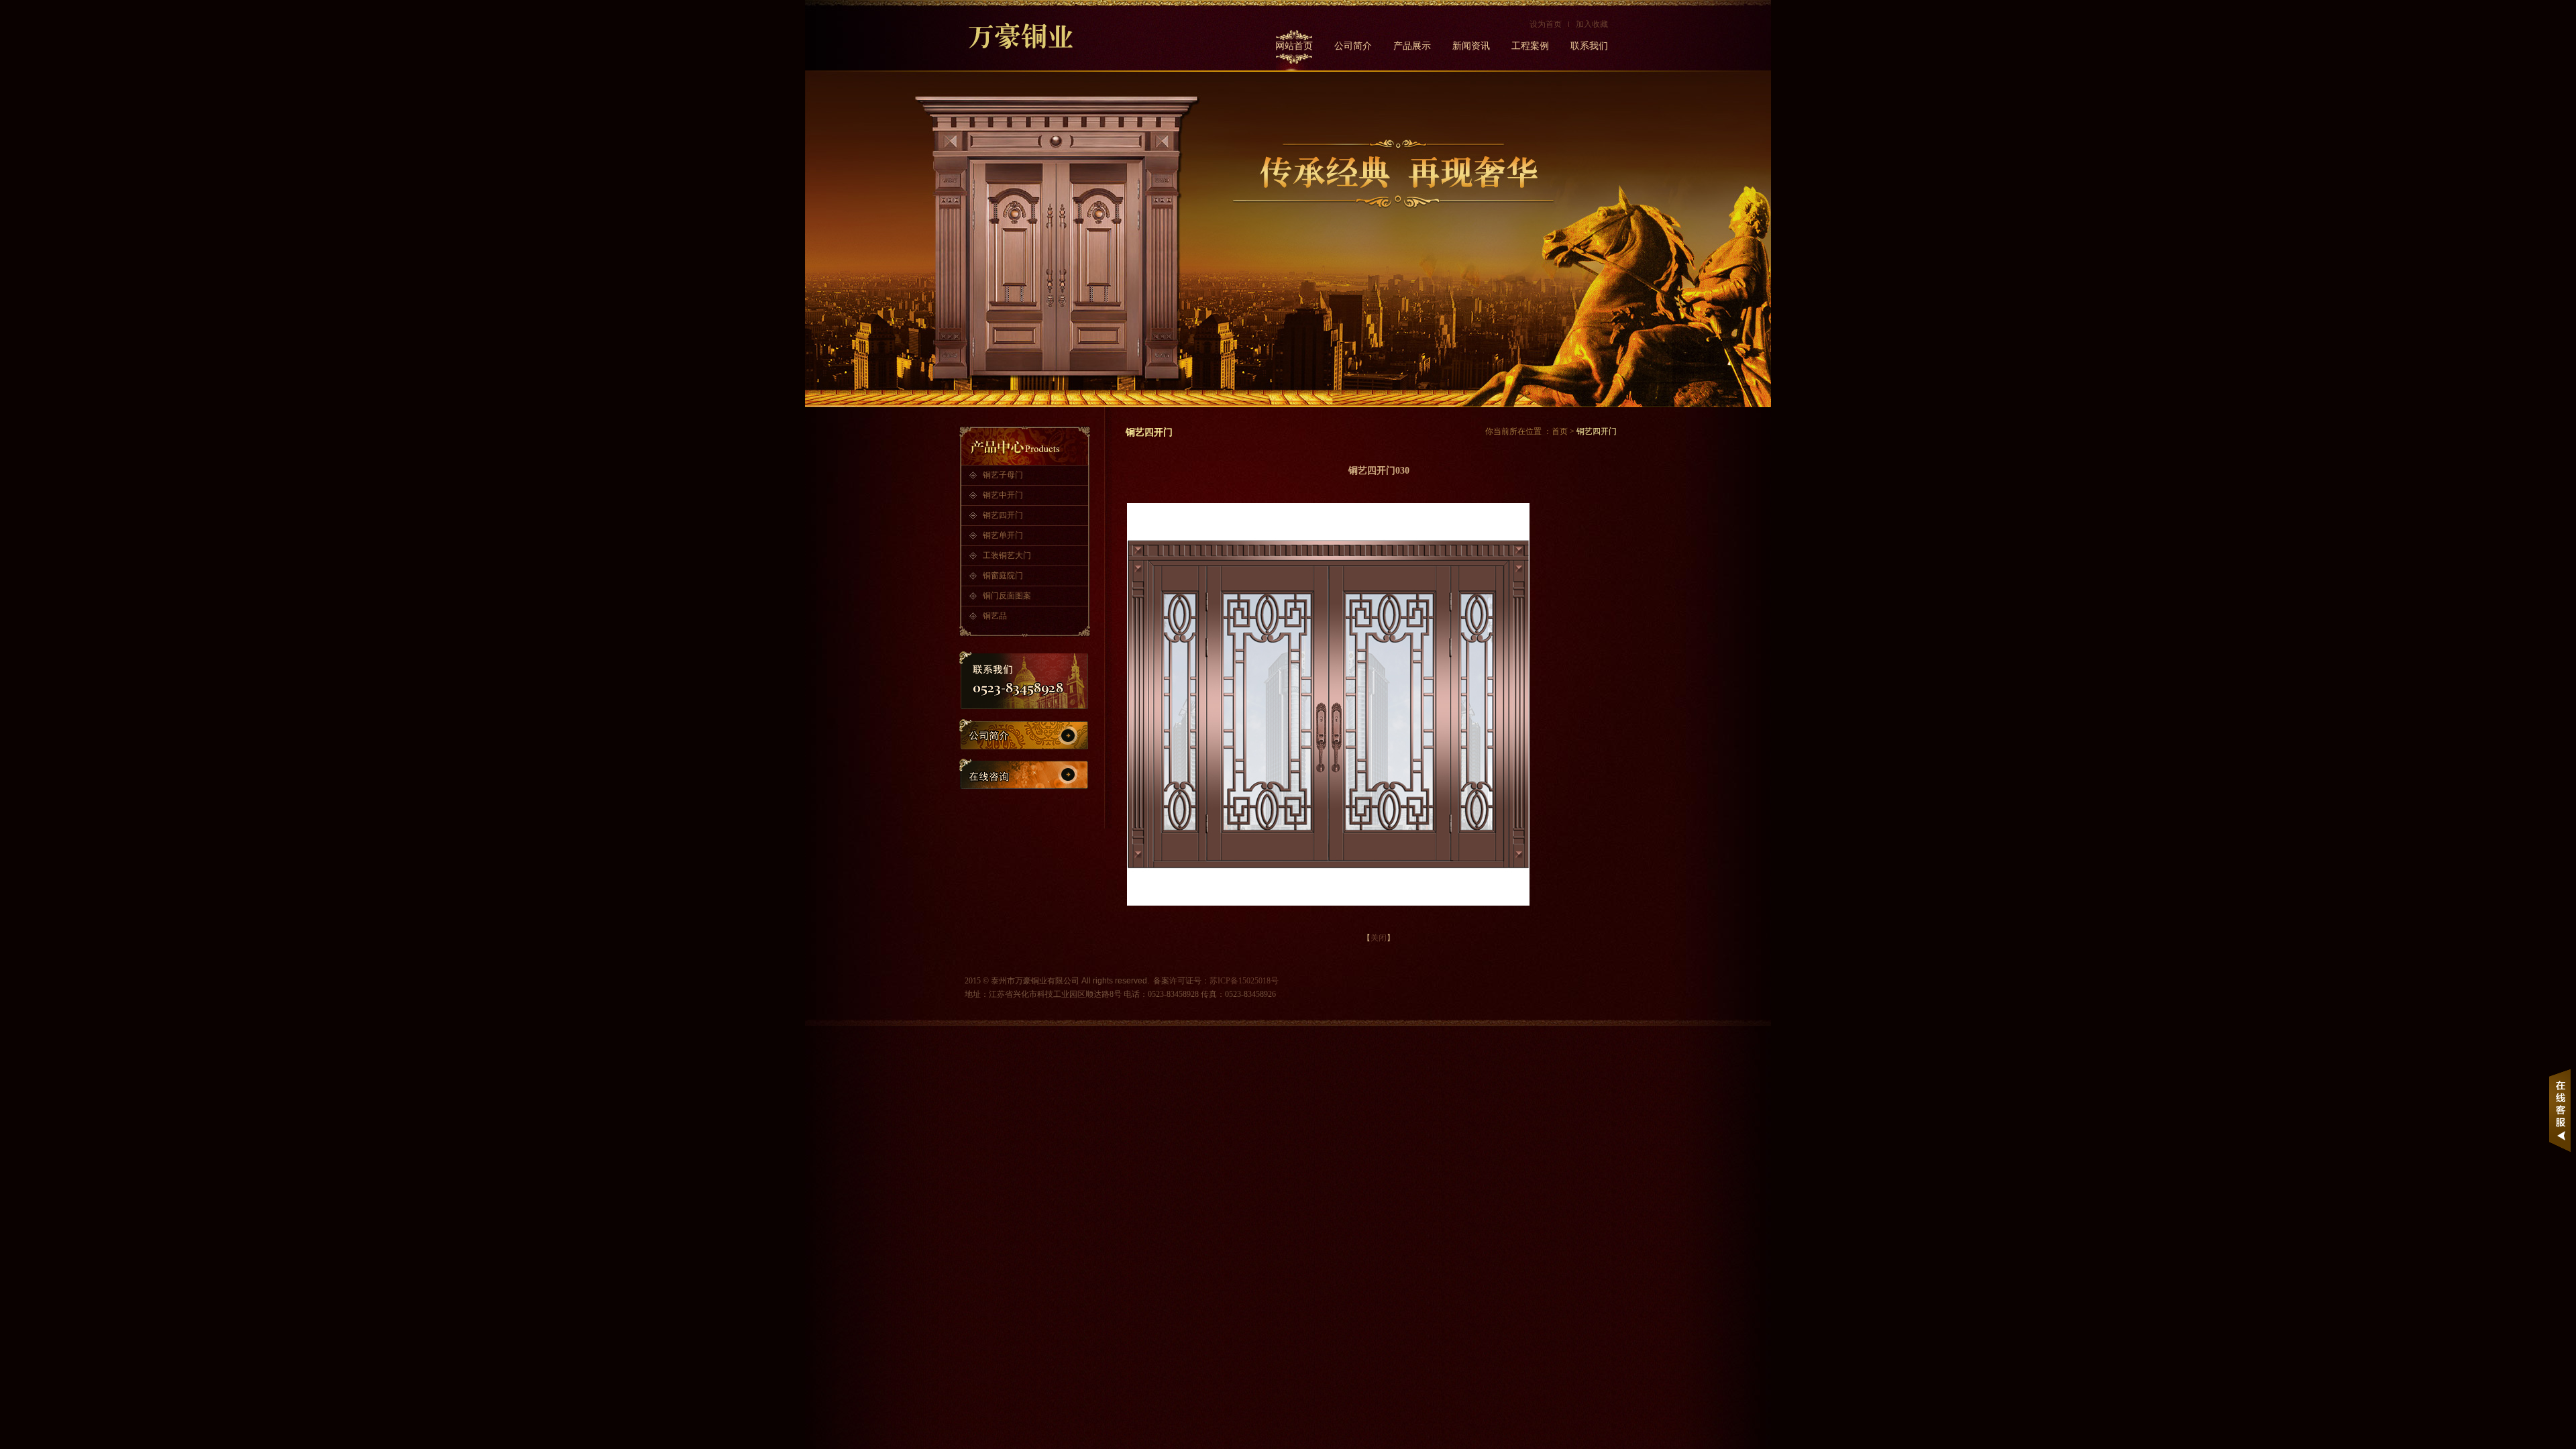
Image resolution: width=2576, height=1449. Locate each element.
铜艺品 (995, 616)
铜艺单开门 (1003, 535)
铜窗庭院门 (1003, 576)
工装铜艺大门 (1007, 555)
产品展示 (1412, 46)
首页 (1560, 431)
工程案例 (1530, 46)
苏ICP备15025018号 (1244, 981)
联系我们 (1589, 46)
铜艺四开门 (1003, 515)
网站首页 (1294, 46)
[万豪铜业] (1032, 36)
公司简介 (1353, 46)
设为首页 (1546, 24)
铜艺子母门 (1003, 475)
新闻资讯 (1471, 46)
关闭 (1379, 938)
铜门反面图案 (1007, 596)
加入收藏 (1592, 24)
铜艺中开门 (1003, 495)
